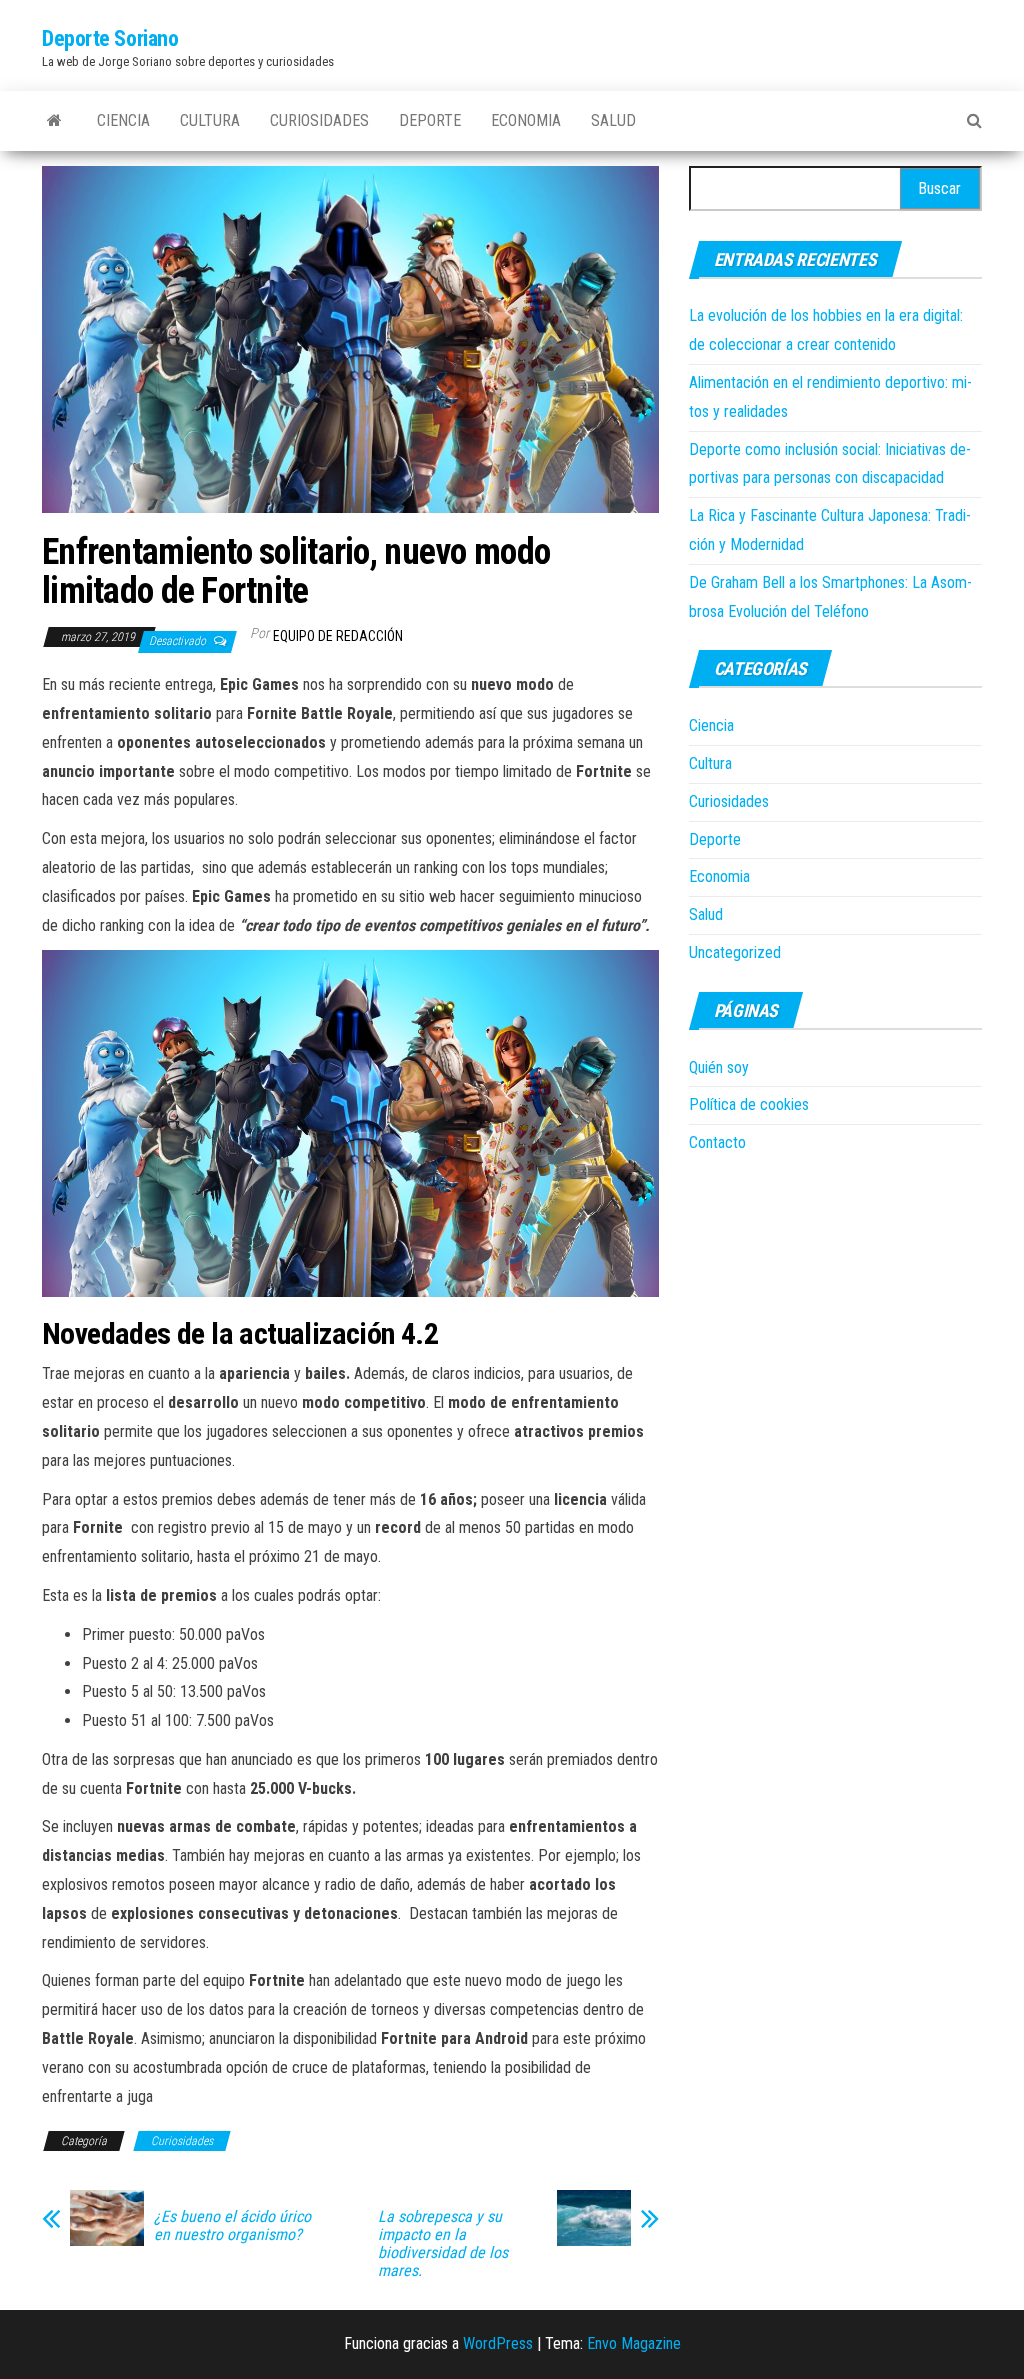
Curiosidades (319, 120)
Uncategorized (735, 952)
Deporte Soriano (110, 38)
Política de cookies (749, 1104)
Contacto (717, 1142)
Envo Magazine (634, 2343)
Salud (613, 120)
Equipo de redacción (338, 636)
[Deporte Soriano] (54, 121)
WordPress (498, 2343)
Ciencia (123, 120)
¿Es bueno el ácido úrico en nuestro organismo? (232, 2226)
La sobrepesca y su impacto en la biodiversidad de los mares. (443, 2244)
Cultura (210, 120)
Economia (526, 120)
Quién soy (719, 1067)
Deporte (430, 120)
